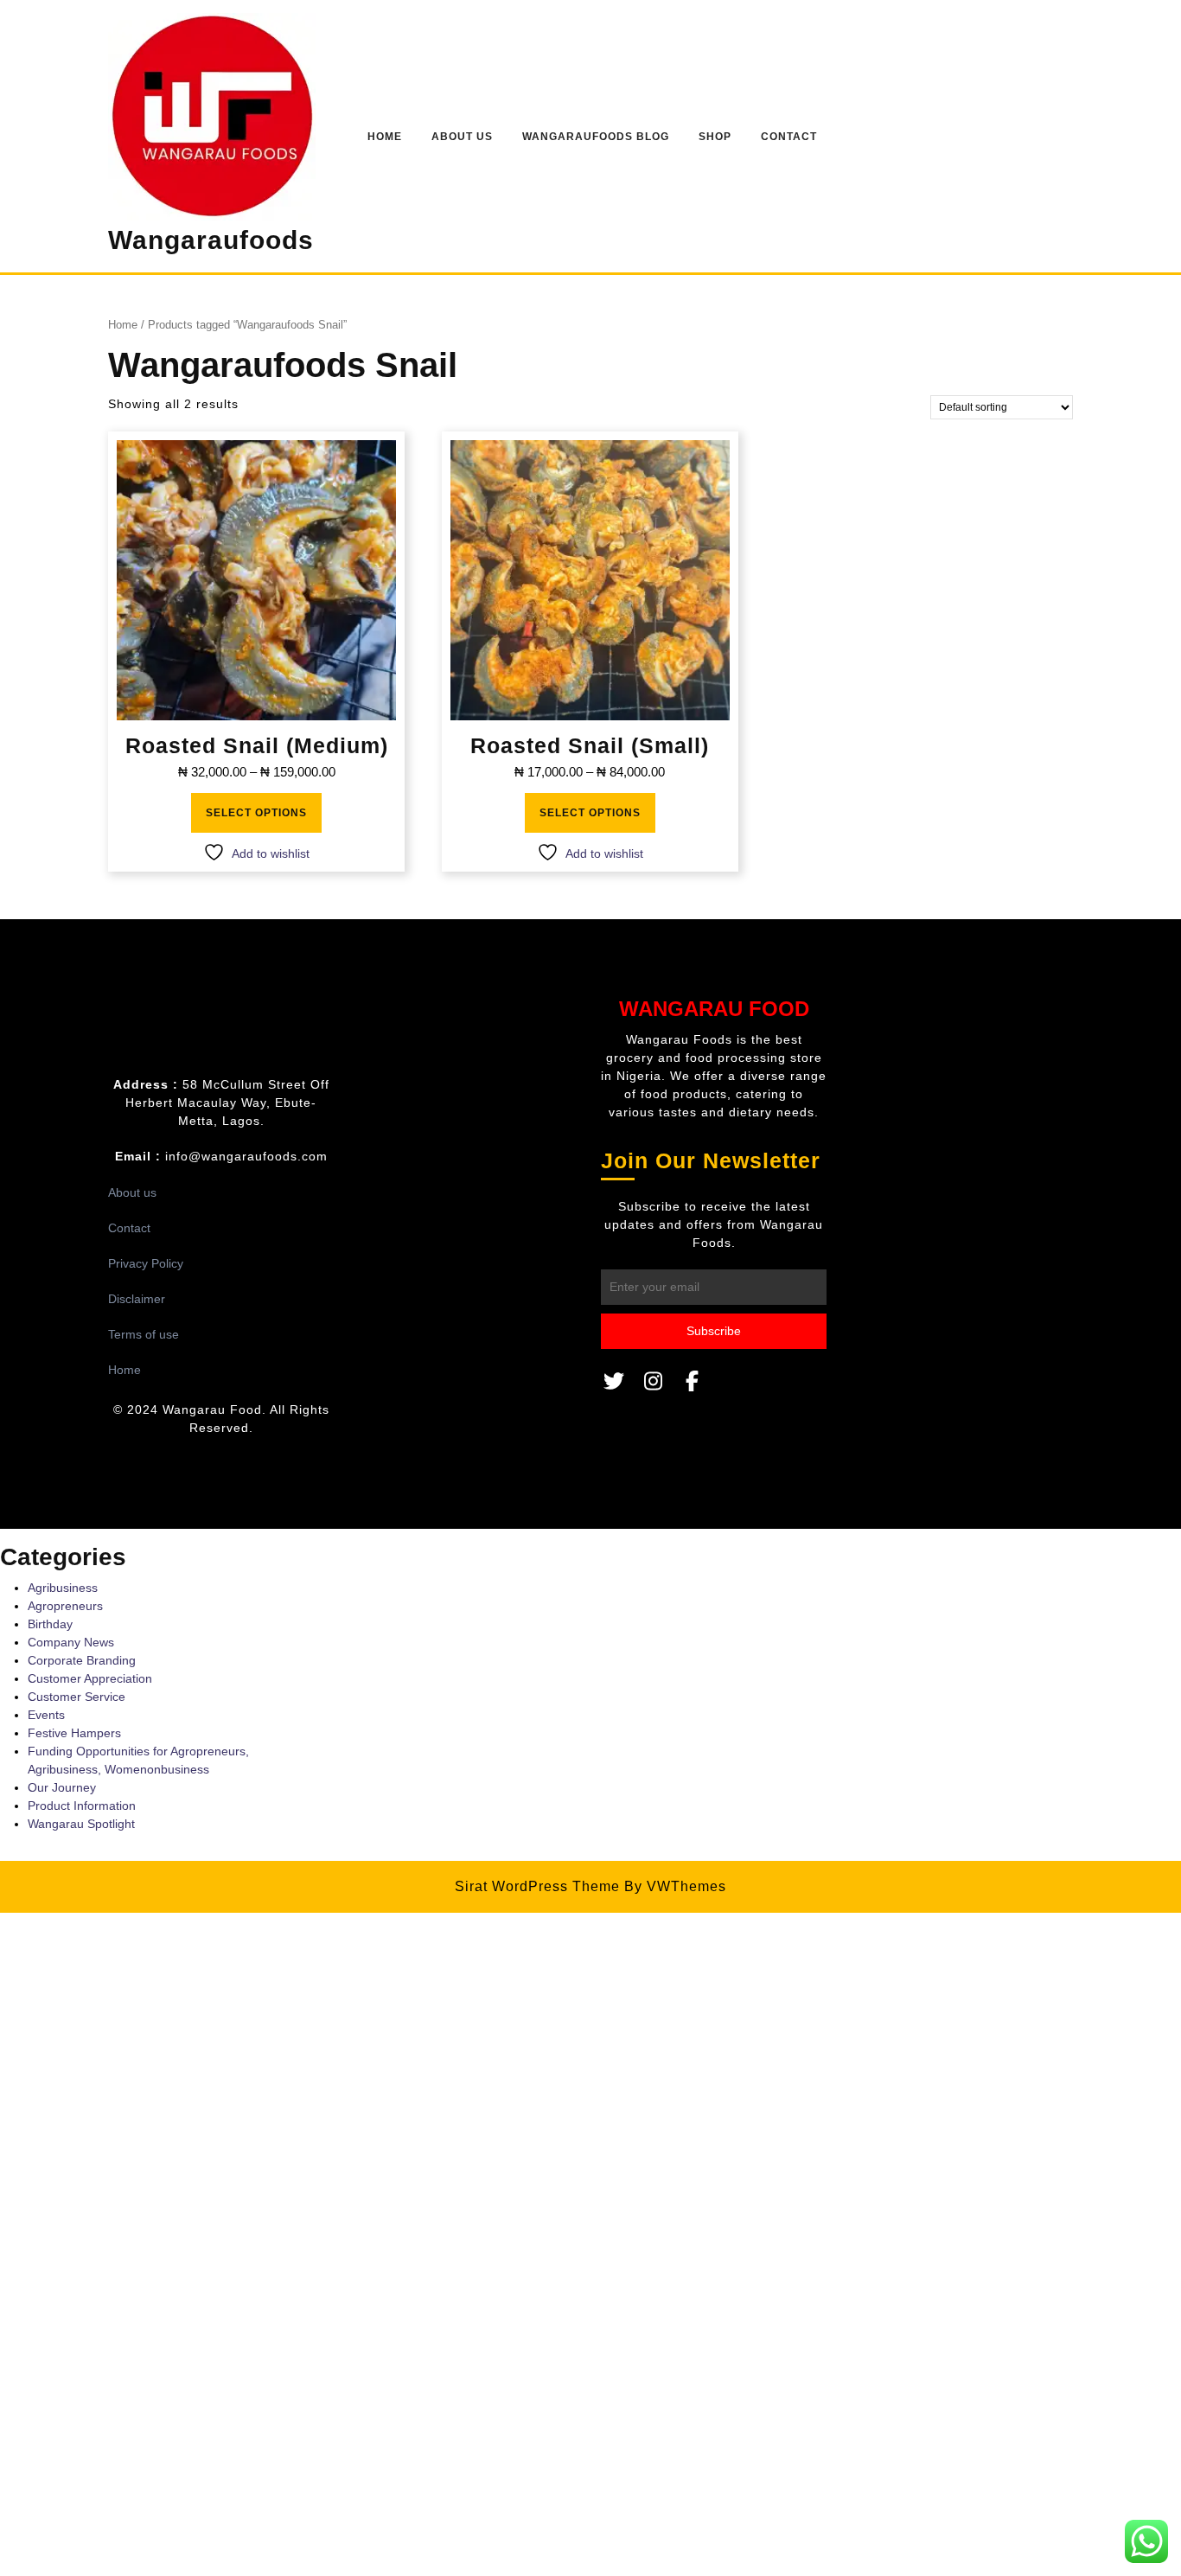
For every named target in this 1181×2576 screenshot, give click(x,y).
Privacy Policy (146, 1263)
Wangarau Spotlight (81, 1824)
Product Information (82, 1806)
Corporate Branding (82, 1660)
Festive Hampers (74, 1733)
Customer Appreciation (90, 1678)
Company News (71, 1642)
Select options (256, 813)
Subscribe (714, 1331)
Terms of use (144, 1334)
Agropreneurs (65, 1606)
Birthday (50, 1624)
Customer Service (77, 1697)
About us (132, 1192)
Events (46, 1715)
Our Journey (62, 1787)
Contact (789, 137)
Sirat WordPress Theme (537, 1886)
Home (385, 137)
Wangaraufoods (211, 240)
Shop (715, 137)
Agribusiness (63, 1588)
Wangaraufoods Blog (596, 137)
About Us (462, 137)
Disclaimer (137, 1299)
